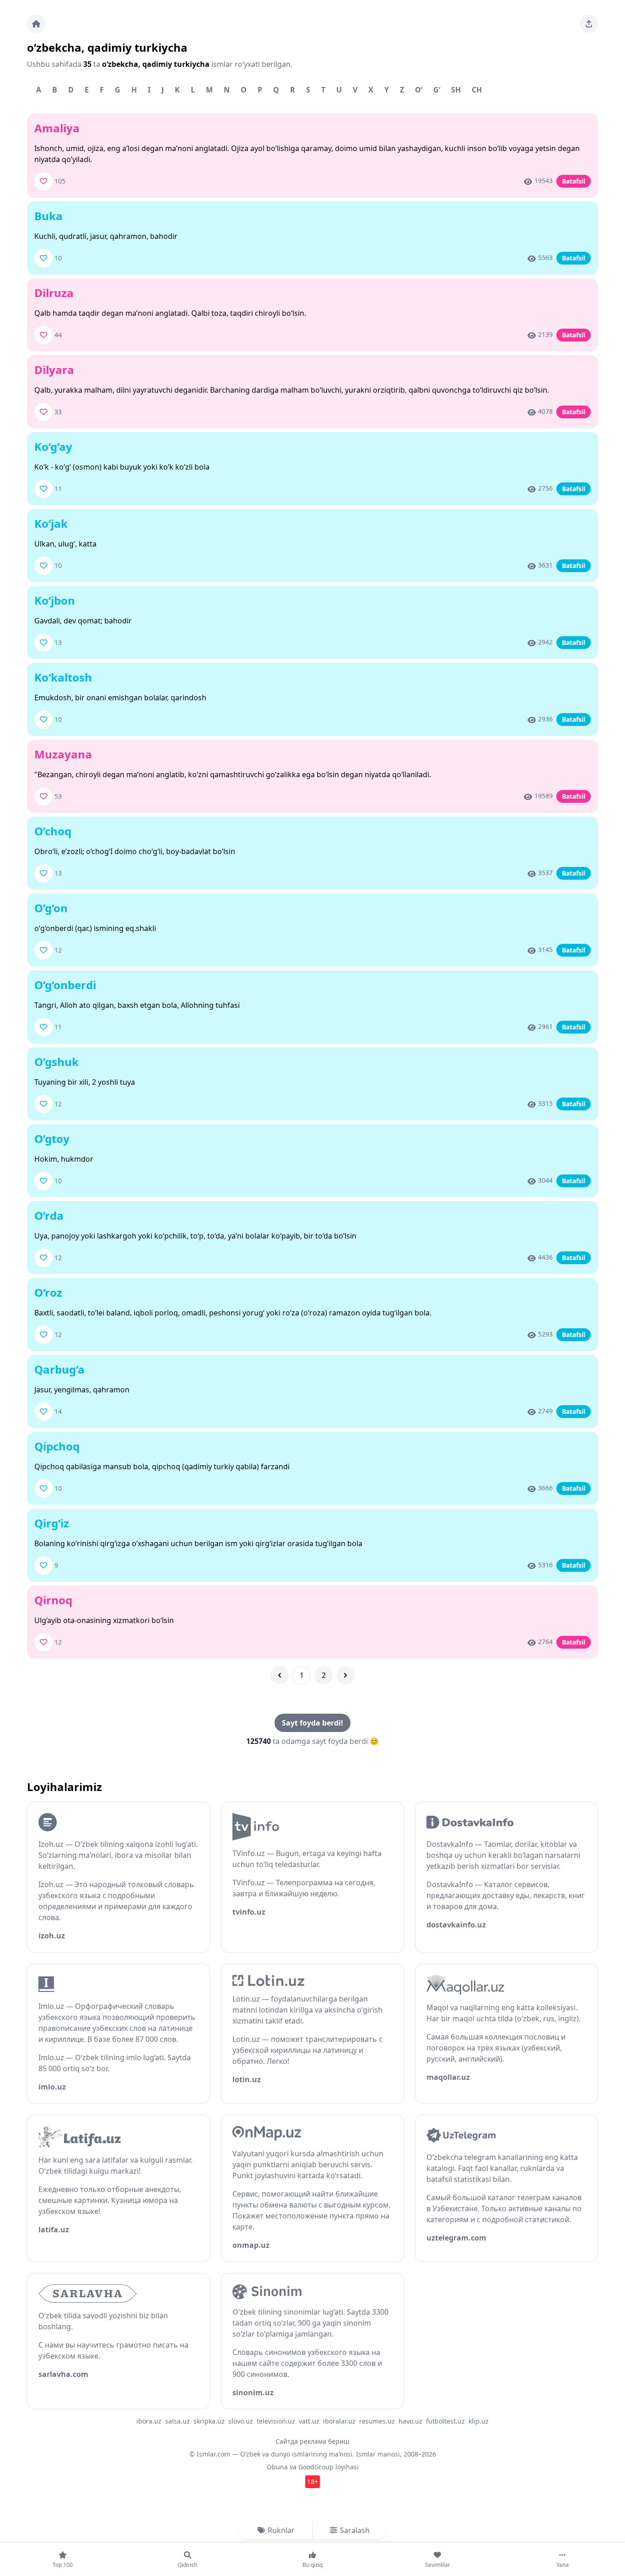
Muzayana (63, 754)
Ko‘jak (51, 523)
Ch (477, 90)
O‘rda (49, 1215)
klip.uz (479, 2421)
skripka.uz (209, 2421)
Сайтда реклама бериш (312, 2441)
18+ (312, 2481)
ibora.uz (149, 2421)
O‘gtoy (52, 1139)
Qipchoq (57, 1446)
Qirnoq (53, 1600)
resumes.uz (377, 2421)
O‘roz (48, 1292)
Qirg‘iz (52, 1523)
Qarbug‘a (59, 1369)
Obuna (277, 2467)
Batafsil (574, 181)
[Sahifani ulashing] (589, 24)
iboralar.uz (339, 2421)
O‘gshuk (57, 1062)
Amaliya (57, 128)
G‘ (437, 90)
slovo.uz (241, 2421)
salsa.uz (178, 2421)
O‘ (419, 90)
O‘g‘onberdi (65, 985)
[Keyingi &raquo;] (345, 1675)
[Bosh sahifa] (36, 24)
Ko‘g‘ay (53, 446)
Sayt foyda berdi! (312, 1723)
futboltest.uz (445, 2421)
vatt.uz (309, 2421)
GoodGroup (316, 2467)
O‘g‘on (51, 908)
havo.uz (410, 2421)
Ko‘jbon (55, 600)
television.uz (276, 2421)
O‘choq (53, 831)
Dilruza (54, 293)
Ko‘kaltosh (63, 677)
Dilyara (54, 370)
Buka (48, 216)
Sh (456, 90)
